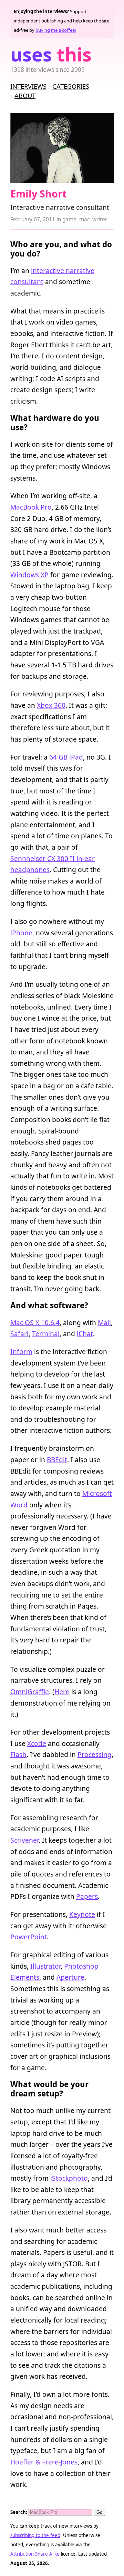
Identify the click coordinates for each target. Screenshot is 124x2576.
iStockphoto (69, 2178)
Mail (104, 1323)
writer (100, 219)
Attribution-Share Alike (35, 2554)
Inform (21, 1352)
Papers (87, 1896)
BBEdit (57, 1460)
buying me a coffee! (56, 30)
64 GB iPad (66, 757)
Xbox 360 (51, 705)
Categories (71, 86)
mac (84, 219)
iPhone (21, 933)
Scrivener (24, 1840)
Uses (51, 54)
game (69, 219)
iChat (85, 1334)
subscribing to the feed (35, 2535)
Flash (18, 1754)
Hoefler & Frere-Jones (44, 2462)
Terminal (46, 1334)
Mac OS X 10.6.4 (35, 1323)
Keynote (82, 1914)
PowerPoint (29, 1937)
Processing (95, 1754)
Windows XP (29, 575)
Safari (19, 1334)
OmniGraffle (30, 1692)
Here (62, 1692)
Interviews (28, 86)
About (25, 95)
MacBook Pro (31, 507)
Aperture (70, 1977)
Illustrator (45, 1966)
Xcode (37, 1743)
